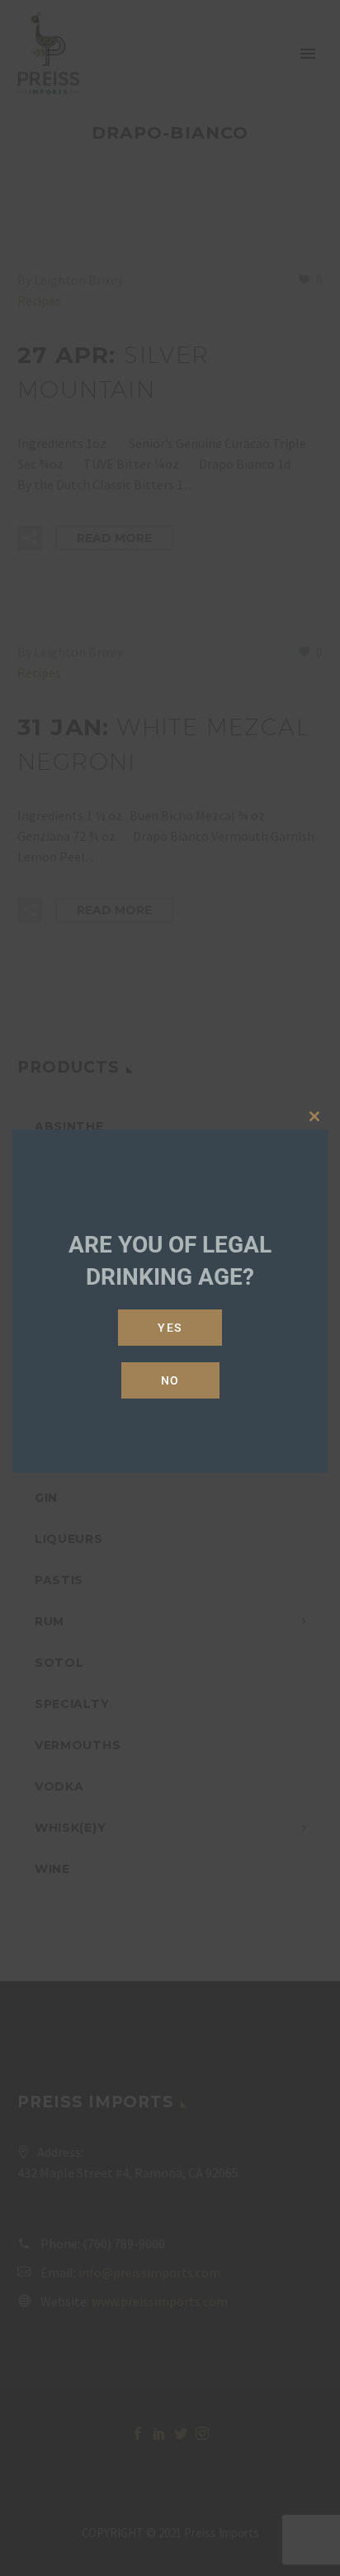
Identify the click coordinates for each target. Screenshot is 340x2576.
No (170, 1380)
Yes (170, 1328)
